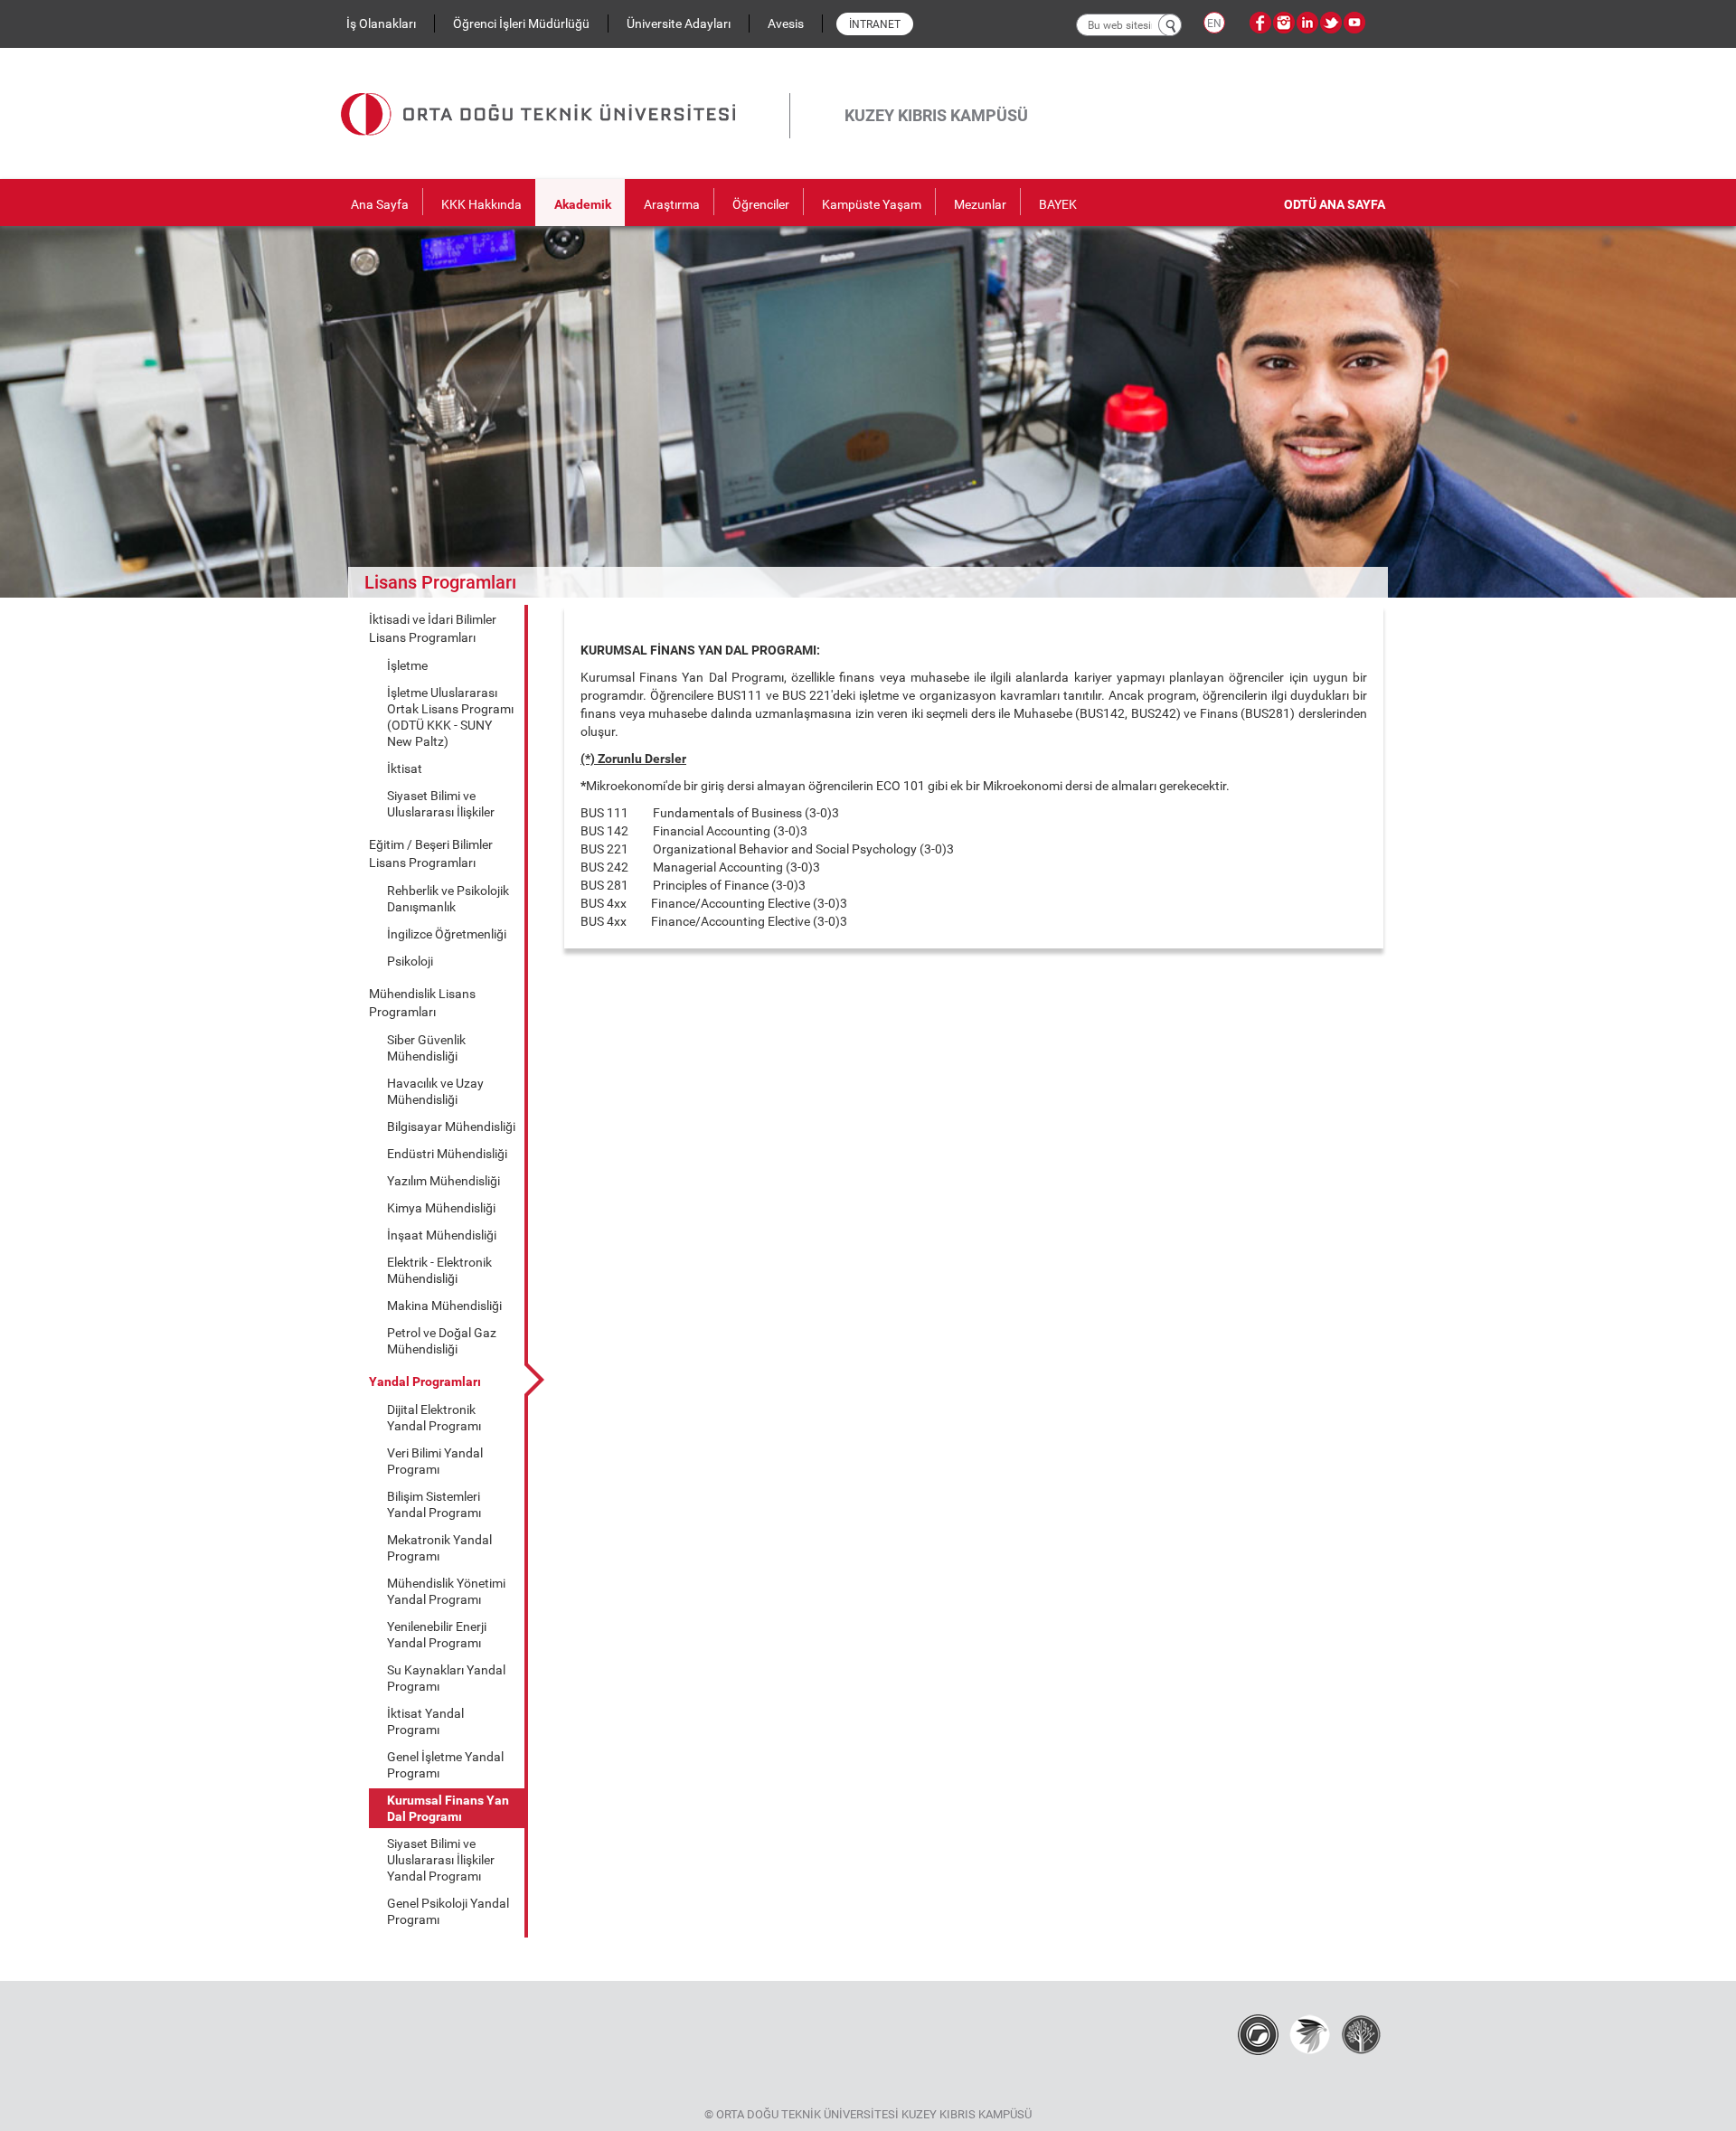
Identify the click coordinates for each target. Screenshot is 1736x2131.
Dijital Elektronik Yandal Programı (434, 1418)
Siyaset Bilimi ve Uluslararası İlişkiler (441, 804)
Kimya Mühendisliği (441, 1208)
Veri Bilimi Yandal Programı (435, 1461)
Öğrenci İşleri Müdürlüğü (521, 24)
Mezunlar (980, 204)
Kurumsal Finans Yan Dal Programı (448, 1808)
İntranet (875, 24)
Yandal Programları (425, 1381)
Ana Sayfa (380, 204)
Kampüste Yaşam (872, 204)
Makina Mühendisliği (444, 1306)
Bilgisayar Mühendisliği (451, 1127)
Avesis (786, 24)
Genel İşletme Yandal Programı (445, 1765)
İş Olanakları (381, 24)
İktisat (405, 768)
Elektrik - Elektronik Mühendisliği (439, 1270)
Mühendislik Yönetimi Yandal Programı (446, 1591)
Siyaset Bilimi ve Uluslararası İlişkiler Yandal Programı (441, 1860)
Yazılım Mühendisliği (443, 1181)
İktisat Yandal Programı (425, 1721)
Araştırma (672, 204)
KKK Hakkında (481, 204)
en (1214, 24)
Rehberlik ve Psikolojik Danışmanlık (448, 899)
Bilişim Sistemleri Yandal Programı (434, 1504)
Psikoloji (410, 961)
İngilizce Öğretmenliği (447, 934)
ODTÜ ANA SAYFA (1335, 204)
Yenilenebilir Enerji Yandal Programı (437, 1635)
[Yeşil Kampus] (1310, 2034)
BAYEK (1058, 204)
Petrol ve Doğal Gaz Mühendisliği (442, 1341)
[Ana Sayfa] (565, 93)
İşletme (407, 665)
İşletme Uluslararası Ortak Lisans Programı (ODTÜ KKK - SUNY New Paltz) (450, 717)
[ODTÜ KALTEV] (1361, 2034)
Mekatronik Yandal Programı (439, 1548)
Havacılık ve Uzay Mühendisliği (435, 1091)
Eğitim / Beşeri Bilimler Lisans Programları (431, 853)
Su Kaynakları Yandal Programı (446, 1678)
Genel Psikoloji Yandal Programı (448, 1911)
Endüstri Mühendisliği (447, 1154)
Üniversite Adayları (679, 24)
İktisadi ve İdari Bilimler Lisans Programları (433, 628)
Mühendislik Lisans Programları (422, 1003)
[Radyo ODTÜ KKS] (1258, 2034)
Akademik (583, 204)
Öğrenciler (761, 204)
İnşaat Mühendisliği (442, 1235)
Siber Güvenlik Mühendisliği (426, 1048)
